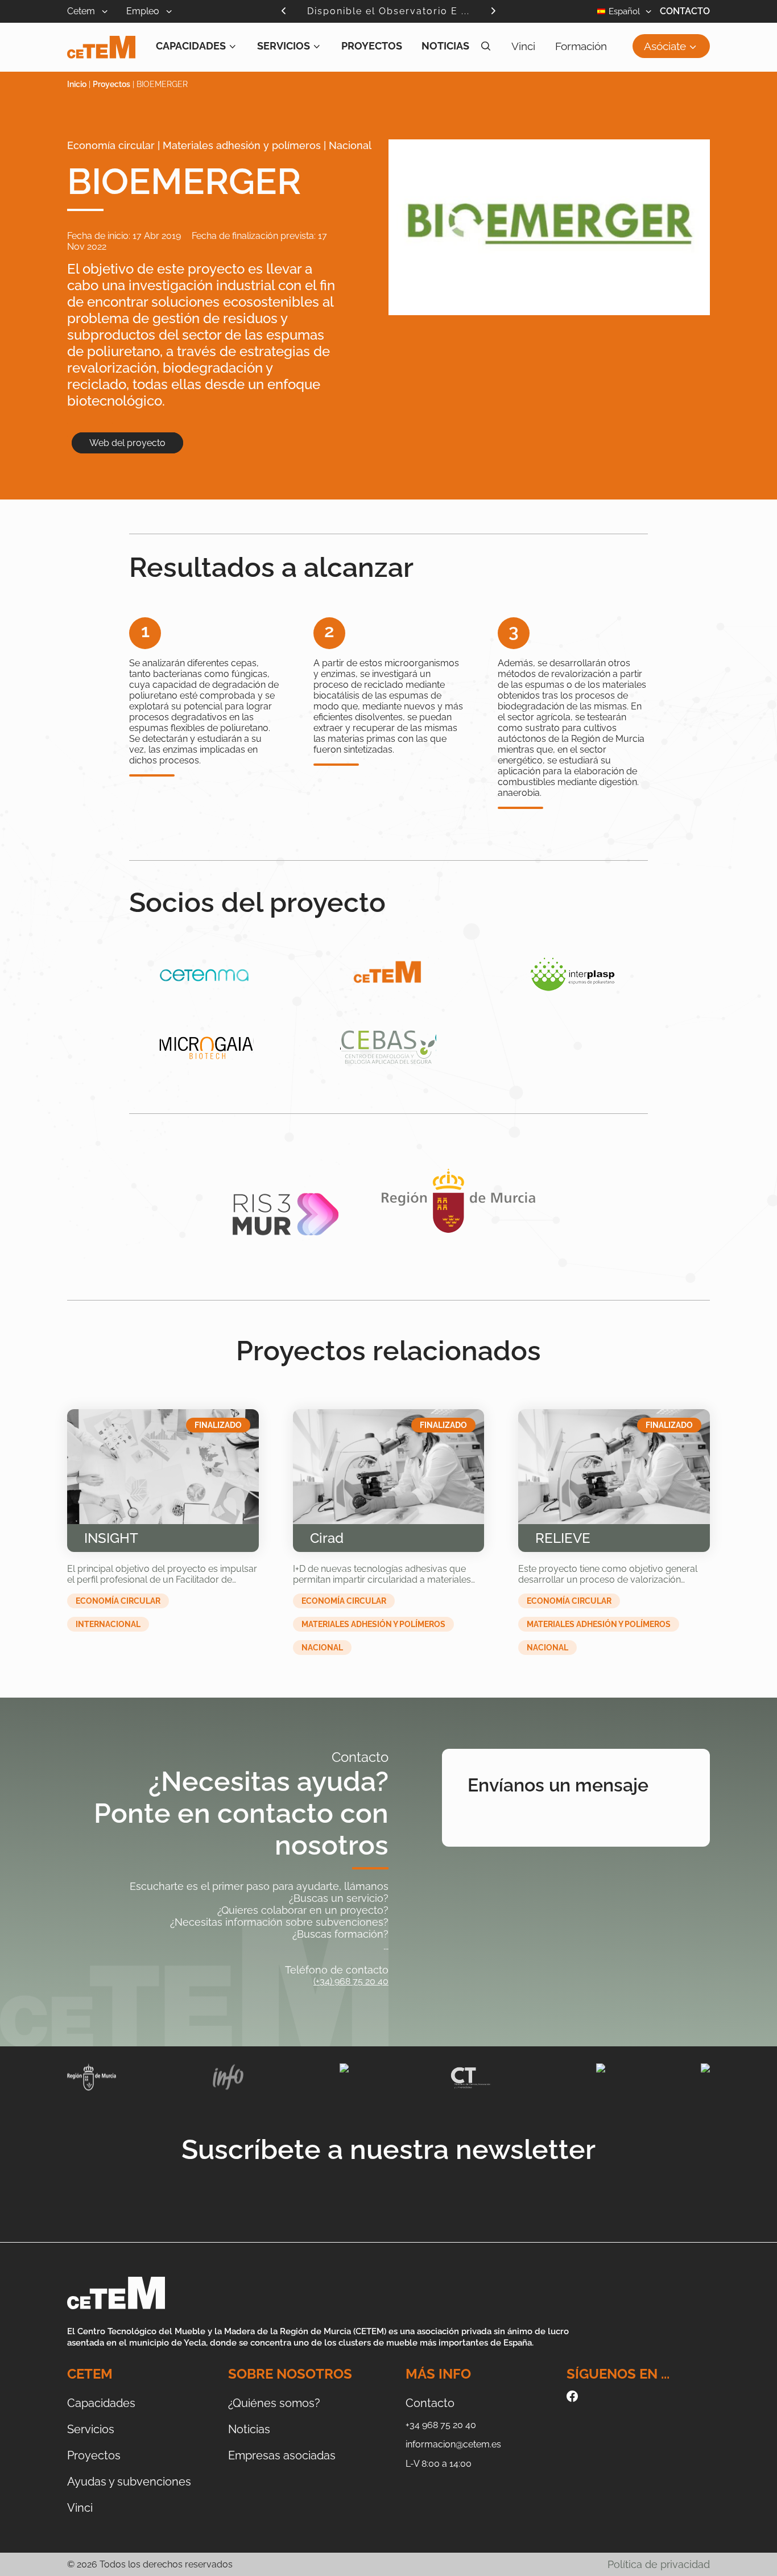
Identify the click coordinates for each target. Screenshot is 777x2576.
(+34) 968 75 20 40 (351, 1981)
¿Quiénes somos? (274, 2403)
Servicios (284, 46)
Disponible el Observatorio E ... (388, 11)
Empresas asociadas (282, 2455)
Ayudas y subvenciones (129, 2482)
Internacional (108, 1624)
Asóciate (665, 46)
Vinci (523, 46)
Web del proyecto (127, 443)
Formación (581, 46)
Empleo (144, 11)
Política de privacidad (659, 2564)
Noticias (445, 46)
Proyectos (372, 46)
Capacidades (191, 46)
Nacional (322, 1648)
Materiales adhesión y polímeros (373, 1624)
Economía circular (118, 1601)
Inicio (77, 84)
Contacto (685, 11)
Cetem (82, 11)
